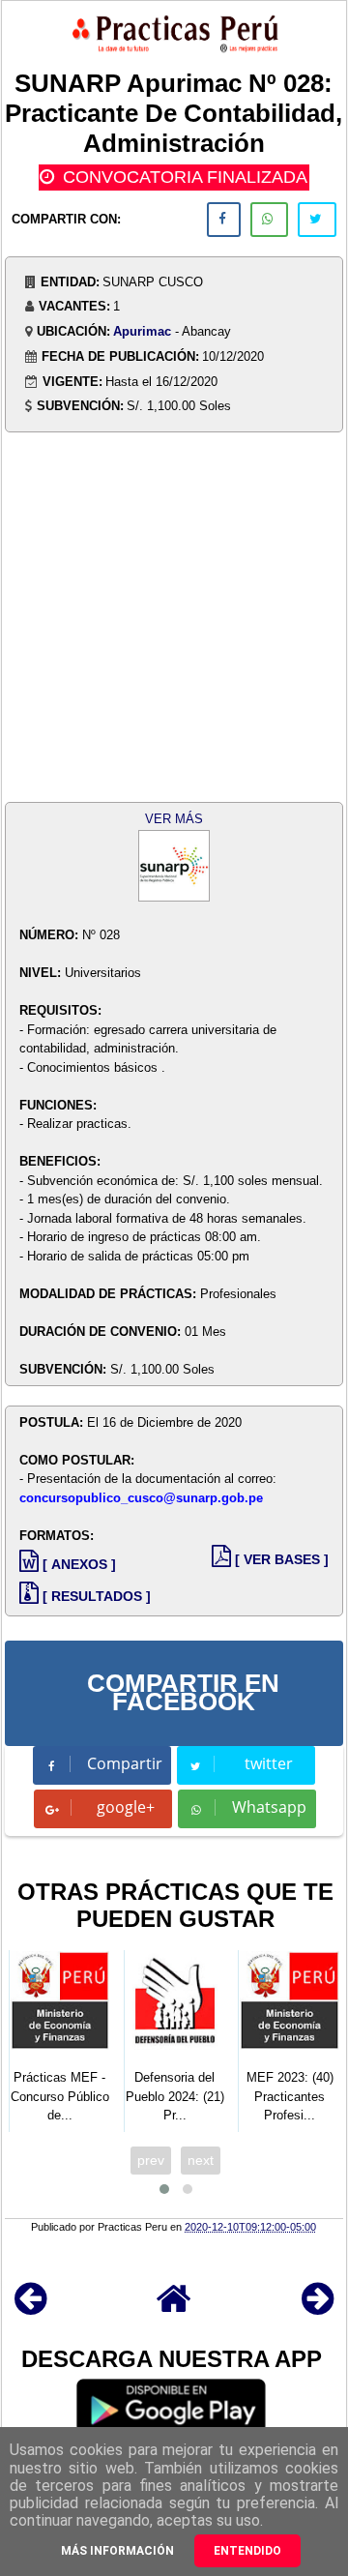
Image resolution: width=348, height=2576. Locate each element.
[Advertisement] (174, 609)
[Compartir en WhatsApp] (269, 220)
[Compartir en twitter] (317, 220)
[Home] (174, 2308)
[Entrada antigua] (318, 2308)
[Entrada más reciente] (30, 2308)
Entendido (247, 2551)
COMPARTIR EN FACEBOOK (183, 1693)
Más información (117, 2551)
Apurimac (142, 331)
